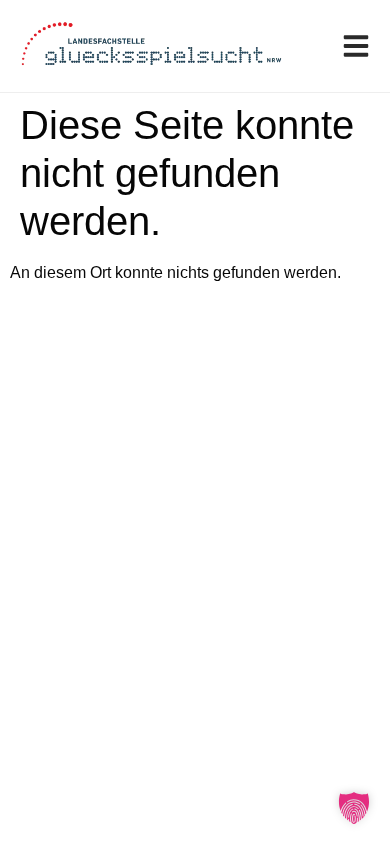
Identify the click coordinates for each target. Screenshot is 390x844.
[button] (354, 808)
